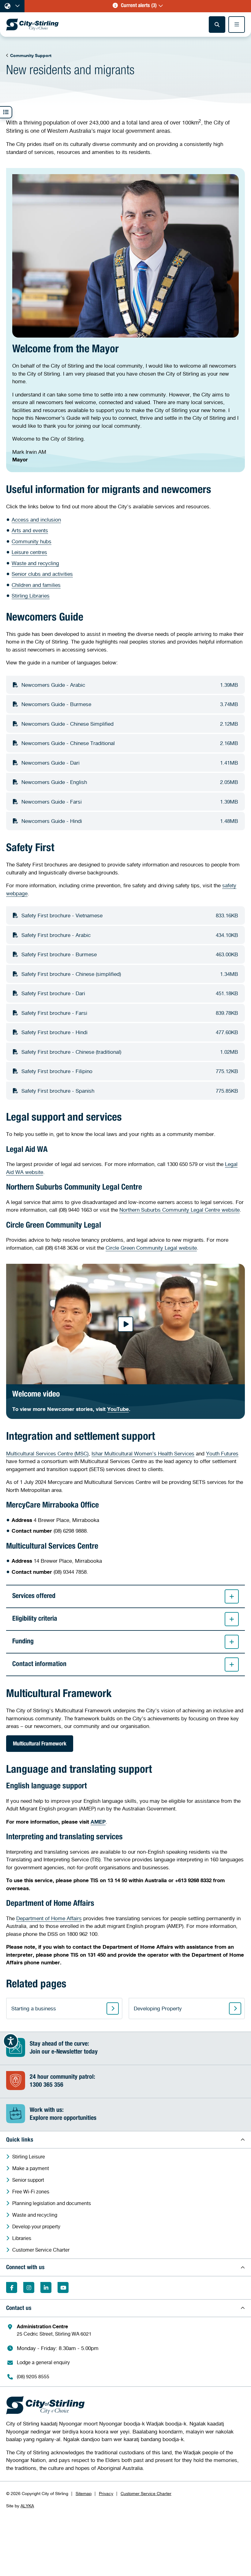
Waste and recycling (35, 563)
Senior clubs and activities (42, 574)
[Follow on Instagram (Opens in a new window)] (29, 2287)
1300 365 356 (47, 2085)
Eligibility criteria (35, 1619)
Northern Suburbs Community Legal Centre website (180, 1210)
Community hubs (32, 541)
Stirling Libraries (31, 596)
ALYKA (27, 2506)
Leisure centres (29, 552)
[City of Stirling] (32, 25)
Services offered (34, 1596)
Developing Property (158, 2008)
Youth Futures (222, 1453)
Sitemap (84, 2493)
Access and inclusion (36, 520)
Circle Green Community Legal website (151, 1248)
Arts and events (30, 530)
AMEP (98, 1822)
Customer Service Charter (146, 2493)
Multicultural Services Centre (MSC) (47, 1453)
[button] (138, 6)
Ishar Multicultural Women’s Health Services (143, 1453)
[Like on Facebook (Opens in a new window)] (12, 2287)
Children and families (36, 585)
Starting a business (34, 2008)
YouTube (118, 1409)
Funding (23, 1642)
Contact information (39, 1664)
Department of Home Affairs (49, 1918)
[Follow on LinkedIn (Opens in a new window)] (46, 2287)
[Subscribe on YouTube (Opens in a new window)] (63, 2287)
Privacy (106, 2493)
